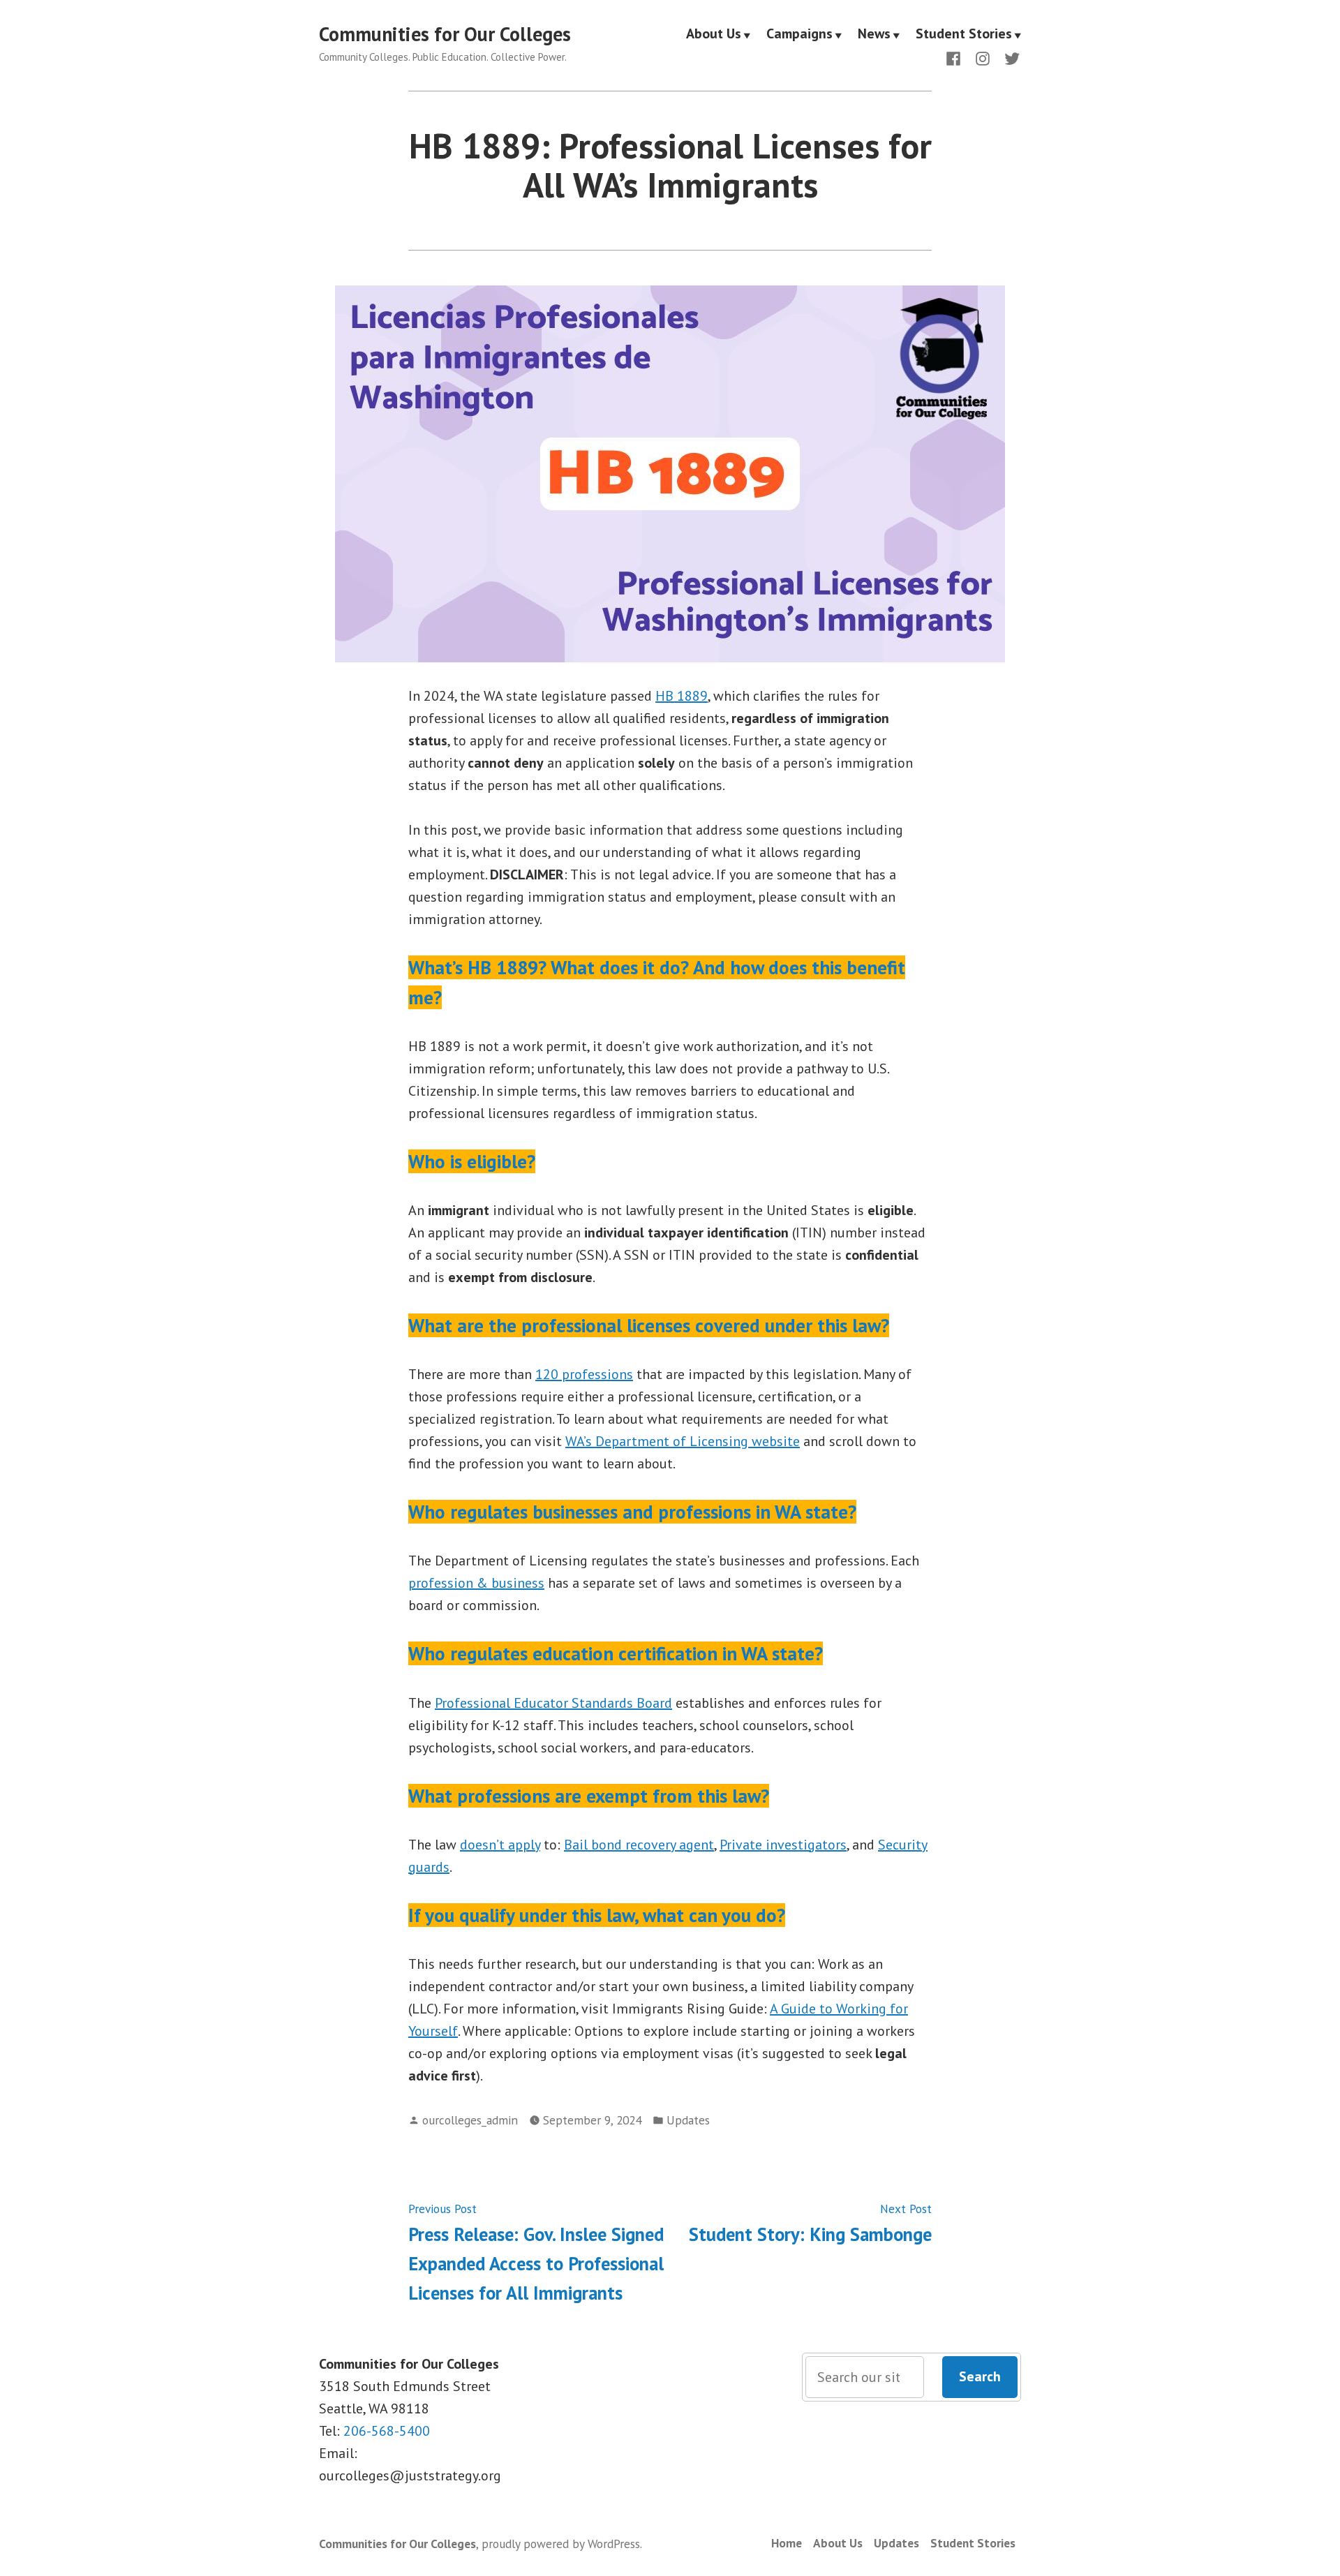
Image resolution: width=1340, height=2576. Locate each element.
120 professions (584, 1374)
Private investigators (783, 1845)
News (874, 34)
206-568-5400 (387, 2431)
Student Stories (964, 34)
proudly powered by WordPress (561, 2544)
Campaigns (799, 34)
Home (787, 2543)
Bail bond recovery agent (639, 1845)
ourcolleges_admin (470, 2120)
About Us (714, 34)
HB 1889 (682, 696)
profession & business (476, 1583)
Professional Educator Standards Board (553, 1703)
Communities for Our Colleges (445, 34)
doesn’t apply (500, 1845)
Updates (688, 2120)
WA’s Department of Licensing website (683, 1441)
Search (980, 2376)
